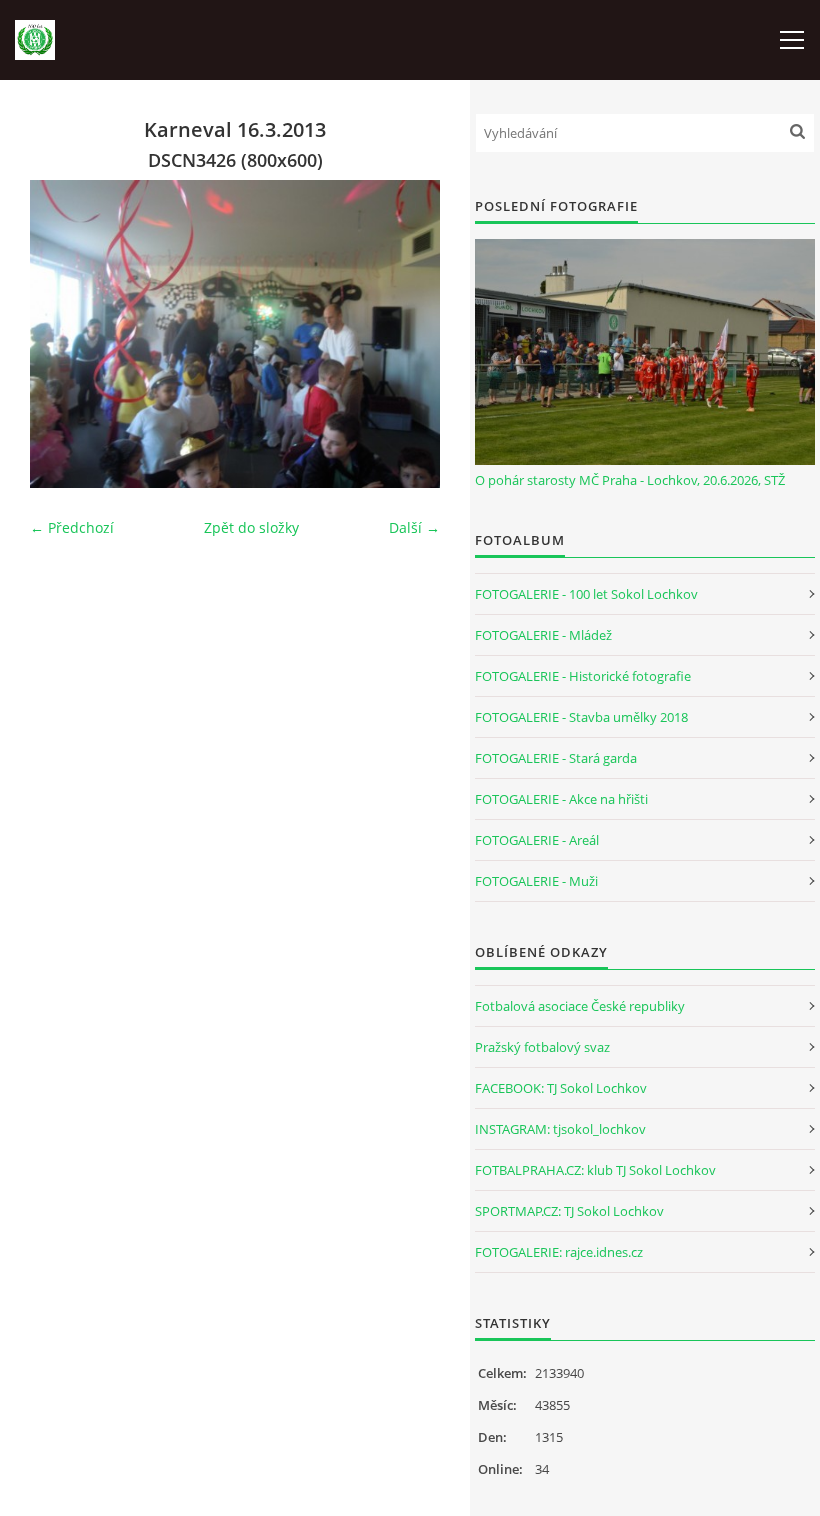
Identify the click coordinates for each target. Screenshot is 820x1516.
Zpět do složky (251, 527)
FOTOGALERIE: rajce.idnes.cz (559, 1252)
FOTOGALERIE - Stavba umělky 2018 (581, 717)
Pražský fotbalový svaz (542, 1047)
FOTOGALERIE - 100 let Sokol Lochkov (586, 594)
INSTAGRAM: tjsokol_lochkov (560, 1129)
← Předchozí (72, 527)
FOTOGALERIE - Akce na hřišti (561, 799)
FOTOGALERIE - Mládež (543, 635)
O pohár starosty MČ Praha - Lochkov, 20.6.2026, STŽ (630, 480)
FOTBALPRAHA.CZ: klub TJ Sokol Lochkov (595, 1170)
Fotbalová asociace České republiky (580, 1006)
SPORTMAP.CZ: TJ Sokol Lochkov (569, 1211)
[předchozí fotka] (62, 334)
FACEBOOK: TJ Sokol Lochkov (561, 1088)
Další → (414, 527)
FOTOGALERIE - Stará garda (556, 758)
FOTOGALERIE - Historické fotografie (583, 676)
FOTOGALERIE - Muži (536, 881)
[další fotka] (407, 334)
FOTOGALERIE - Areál (537, 840)
